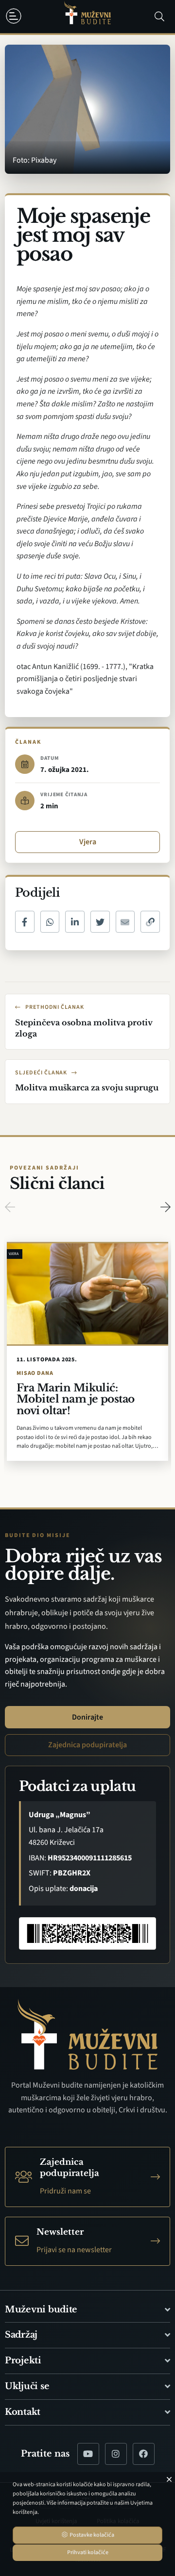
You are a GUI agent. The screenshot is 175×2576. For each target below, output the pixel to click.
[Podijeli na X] (100, 922)
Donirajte (87, 1717)
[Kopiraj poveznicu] (150, 922)
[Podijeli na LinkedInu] (75, 922)
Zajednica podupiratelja (87, 1745)
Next (165, 1207)
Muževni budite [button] (41, 2309)
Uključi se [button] (27, 2386)
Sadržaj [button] (21, 2335)
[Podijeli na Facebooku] (25, 922)
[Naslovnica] (87, 17)
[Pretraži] (159, 17)
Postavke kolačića (91, 2535)
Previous (10, 1207)
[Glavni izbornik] (16, 16)
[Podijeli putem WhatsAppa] (50, 922)
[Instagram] (116, 2454)
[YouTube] (88, 2454)
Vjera (88, 842)
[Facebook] (144, 2454)
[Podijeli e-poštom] (125, 922)
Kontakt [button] (23, 2412)
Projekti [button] (23, 2360)
